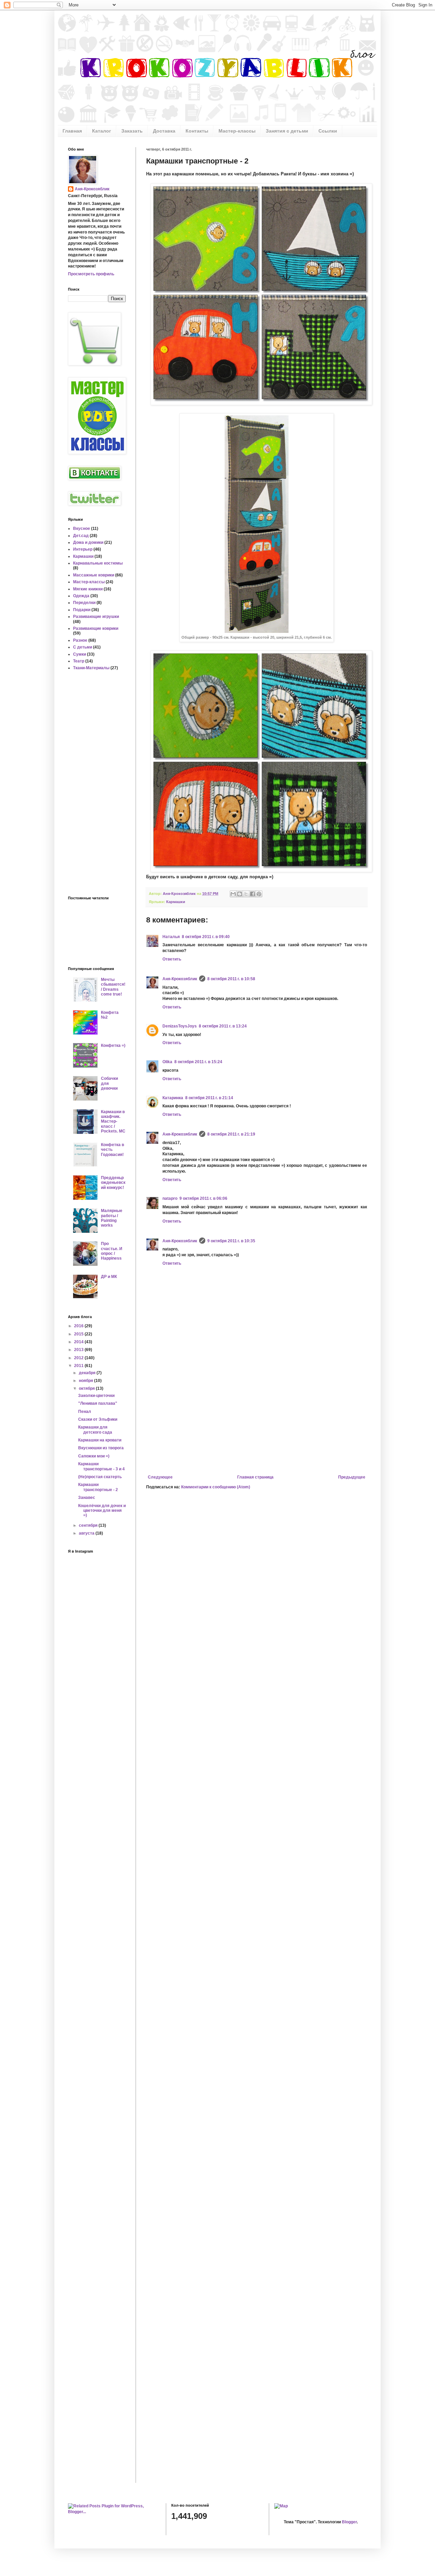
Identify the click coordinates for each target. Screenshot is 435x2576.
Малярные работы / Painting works (112, 1218)
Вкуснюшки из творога (101, 1448)
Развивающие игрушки (96, 617)
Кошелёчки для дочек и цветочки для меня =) (102, 1511)
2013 (79, 1350)
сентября (89, 1525)
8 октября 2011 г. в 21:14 (209, 1098)
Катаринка (173, 1098)
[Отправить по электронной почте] (233, 894)
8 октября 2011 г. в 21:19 (231, 1134)
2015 (79, 1334)
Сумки (80, 654)
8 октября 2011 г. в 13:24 (223, 1026)
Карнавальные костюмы (98, 563)
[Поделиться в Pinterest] (259, 894)
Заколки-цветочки (96, 1396)
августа (87, 1533)
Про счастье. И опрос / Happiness (112, 1251)
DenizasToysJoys (180, 1026)
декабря (88, 1373)
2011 (79, 1366)
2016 (79, 1326)
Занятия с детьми (287, 131)
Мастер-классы (237, 131)
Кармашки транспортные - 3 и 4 (101, 1466)
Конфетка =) (113, 1045)
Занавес (87, 1498)
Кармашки (176, 902)
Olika (167, 1062)
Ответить (172, 959)
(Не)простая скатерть (100, 1477)
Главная (72, 131)
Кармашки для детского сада (95, 1430)
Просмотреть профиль (91, 274)
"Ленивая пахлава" (98, 1403)
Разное (80, 640)
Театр (79, 661)
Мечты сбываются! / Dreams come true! (113, 987)
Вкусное (82, 529)
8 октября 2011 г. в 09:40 (206, 937)
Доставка (164, 131)
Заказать (132, 131)
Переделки (84, 603)
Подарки (82, 610)
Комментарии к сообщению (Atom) (216, 1487)
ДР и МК (109, 1277)
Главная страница (255, 1477)
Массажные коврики (94, 575)
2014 (79, 1342)
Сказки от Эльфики (98, 1419)
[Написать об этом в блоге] (240, 894)
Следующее (160, 1477)
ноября (86, 1381)
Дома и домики (88, 542)
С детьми (83, 647)
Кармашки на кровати (100, 1440)
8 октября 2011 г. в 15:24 (198, 1062)
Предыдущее (352, 1477)
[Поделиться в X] (246, 894)
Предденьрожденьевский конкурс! (113, 1183)
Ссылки (328, 131)
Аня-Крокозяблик (180, 979)
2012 (79, 1358)
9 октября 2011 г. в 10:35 (231, 1241)
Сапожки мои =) (94, 1456)
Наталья (171, 937)
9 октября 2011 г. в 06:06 (203, 1198)
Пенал (85, 1412)
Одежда (81, 596)
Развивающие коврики (96, 628)
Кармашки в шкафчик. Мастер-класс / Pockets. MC (113, 1122)
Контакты (197, 131)
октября (87, 1388)
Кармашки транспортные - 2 (98, 1487)
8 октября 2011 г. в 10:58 (231, 979)
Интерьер (83, 549)
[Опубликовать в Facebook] (253, 894)
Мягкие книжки (88, 589)
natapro (170, 1198)
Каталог (102, 131)
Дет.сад (81, 536)
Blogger (349, 2522)
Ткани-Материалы (91, 668)
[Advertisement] (257, 1419)
